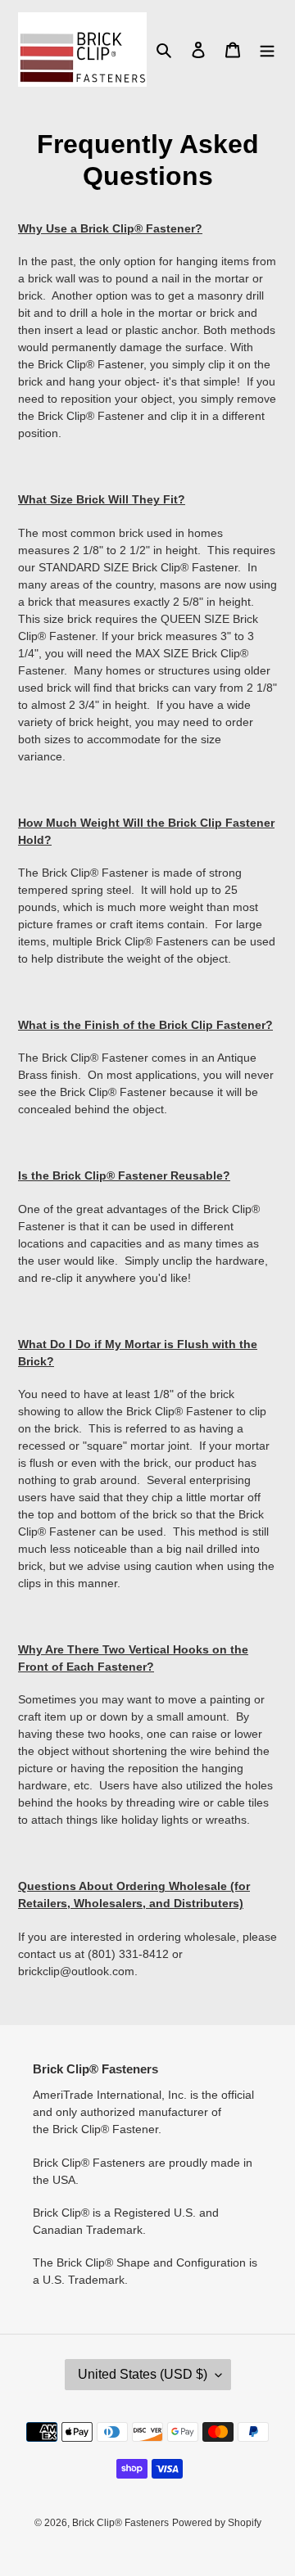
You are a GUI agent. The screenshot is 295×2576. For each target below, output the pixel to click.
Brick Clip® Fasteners (120, 2523)
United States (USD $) (143, 2374)
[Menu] (267, 50)
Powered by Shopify (217, 2523)
